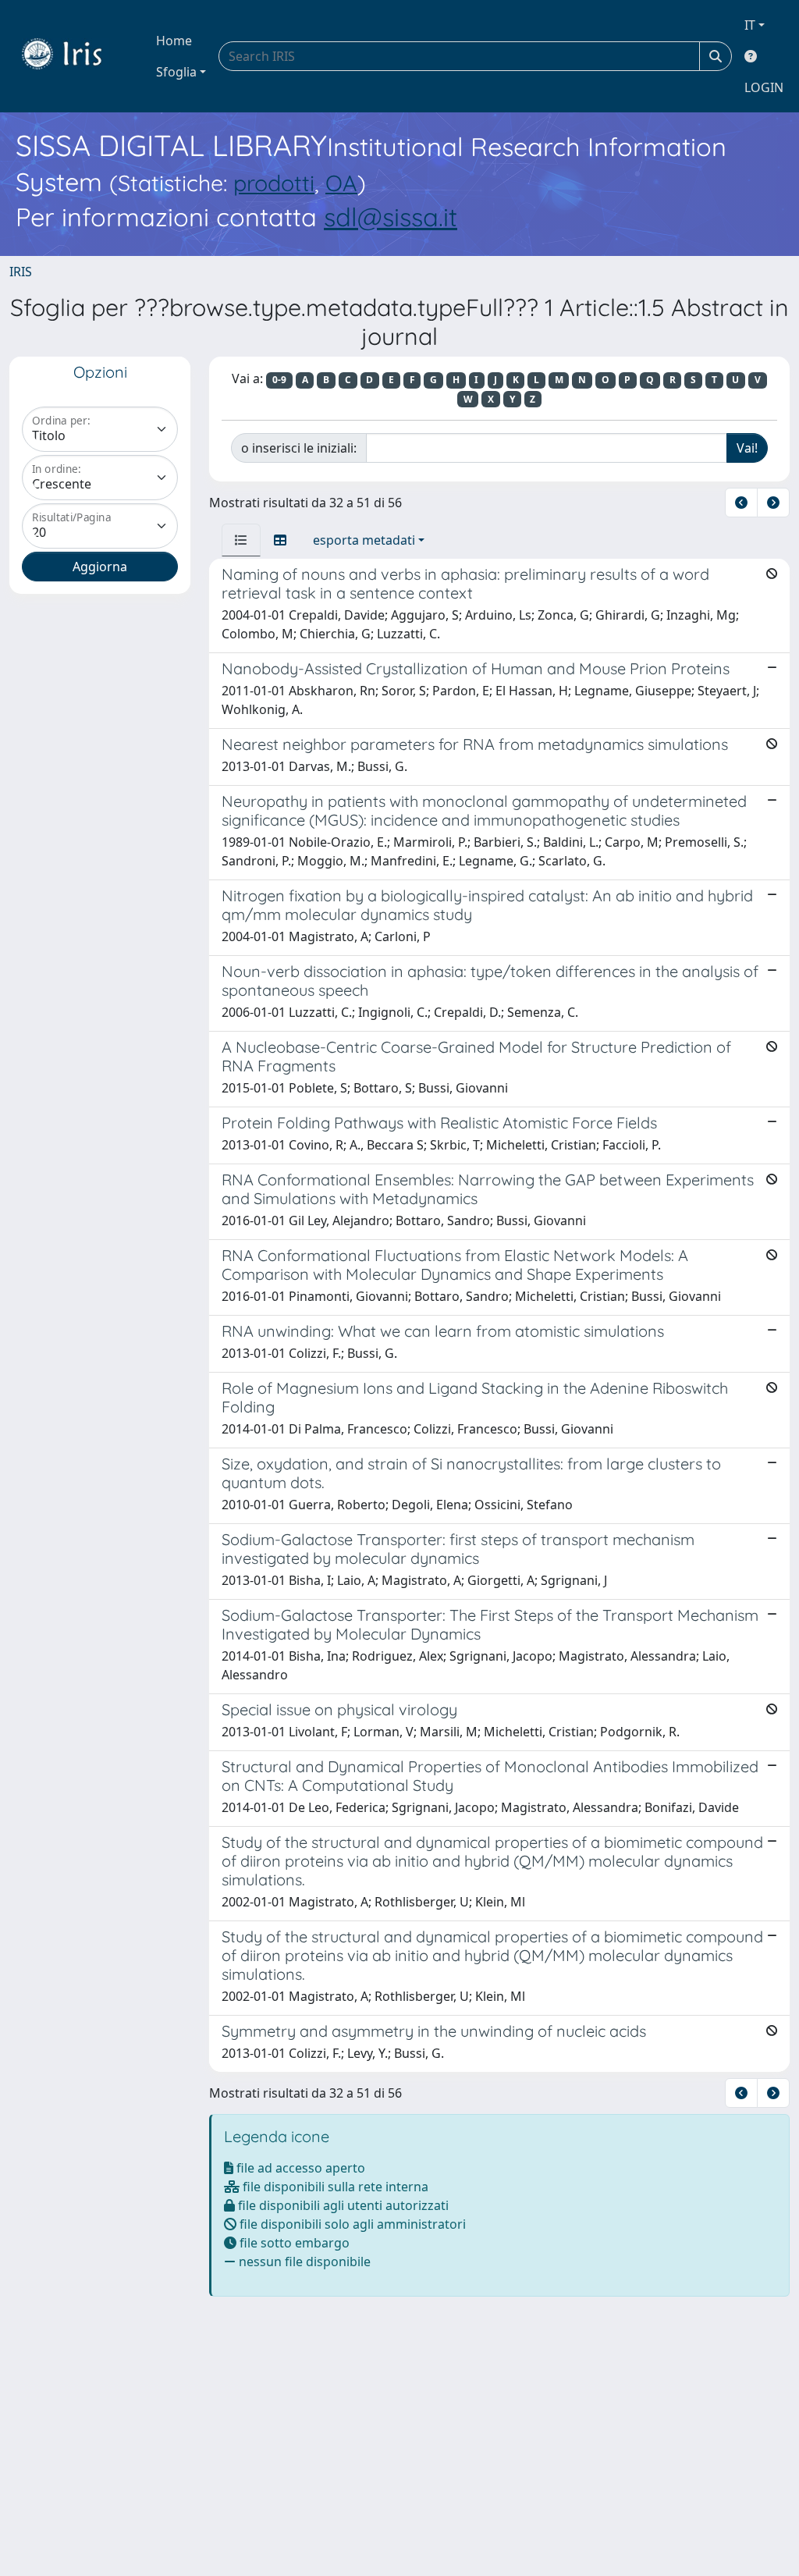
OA (341, 183)
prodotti (274, 183)
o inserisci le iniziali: (299, 448)
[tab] (241, 540)
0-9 (279, 380)
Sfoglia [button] (176, 72)
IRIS (21, 272)
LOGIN (764, 87)
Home (174, 41)
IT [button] (750, 25)
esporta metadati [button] (364, 540)
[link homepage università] (73, 56)
